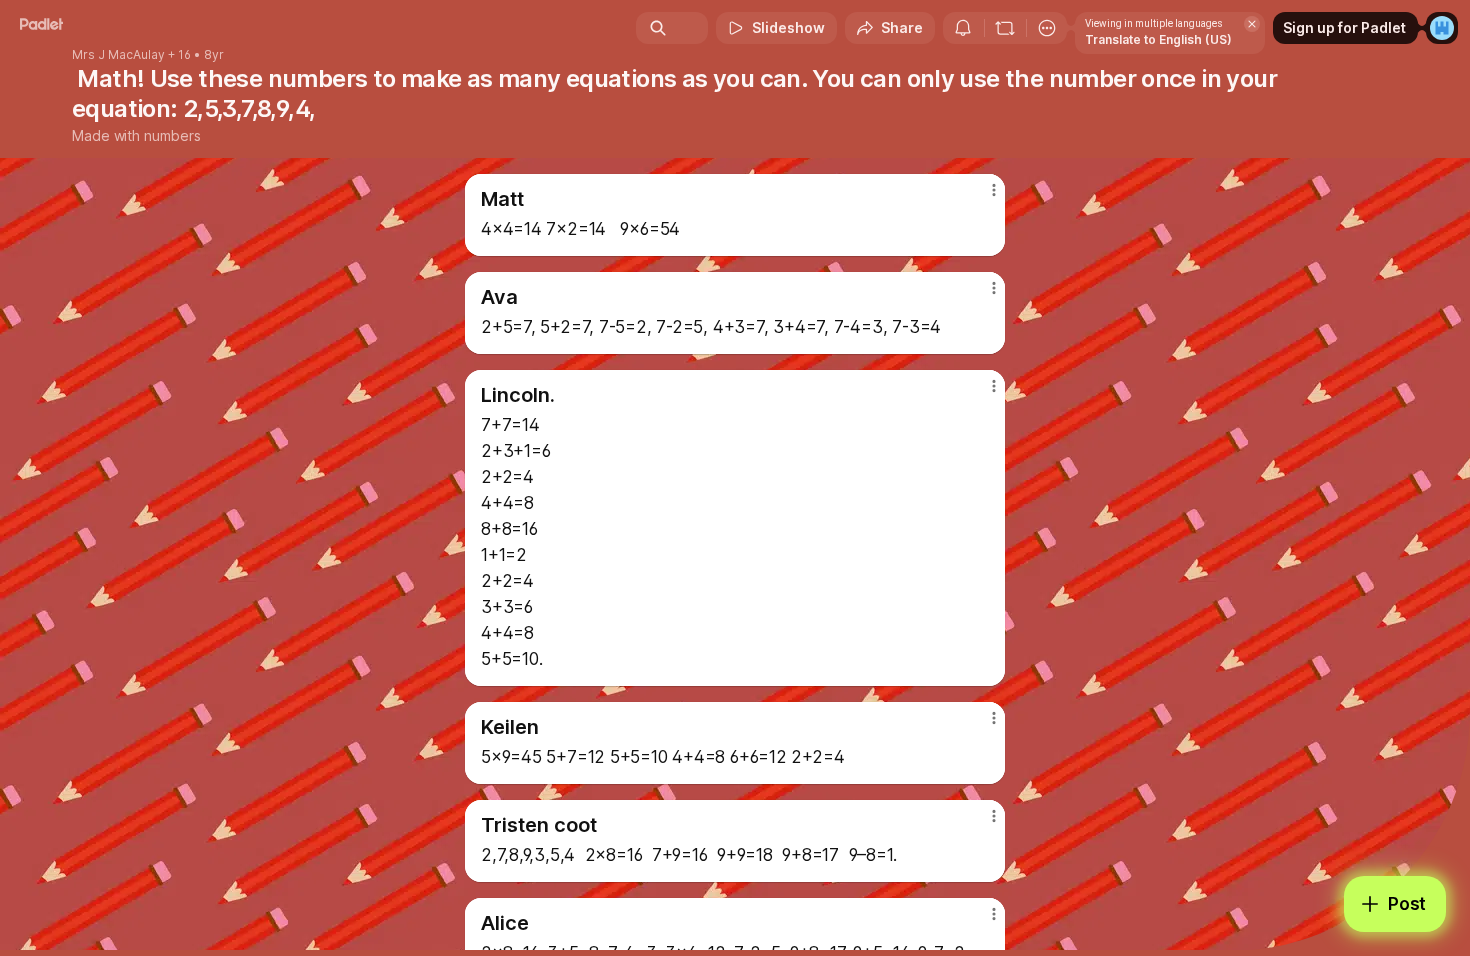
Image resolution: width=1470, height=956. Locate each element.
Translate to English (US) (1158, 39)
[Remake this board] (1005, 28)
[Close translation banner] (1252, 24)
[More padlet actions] (1047, 28)
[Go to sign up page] (1442, 28)
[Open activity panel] (963, 28)
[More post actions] (993, 190)
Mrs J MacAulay (118, 55)
